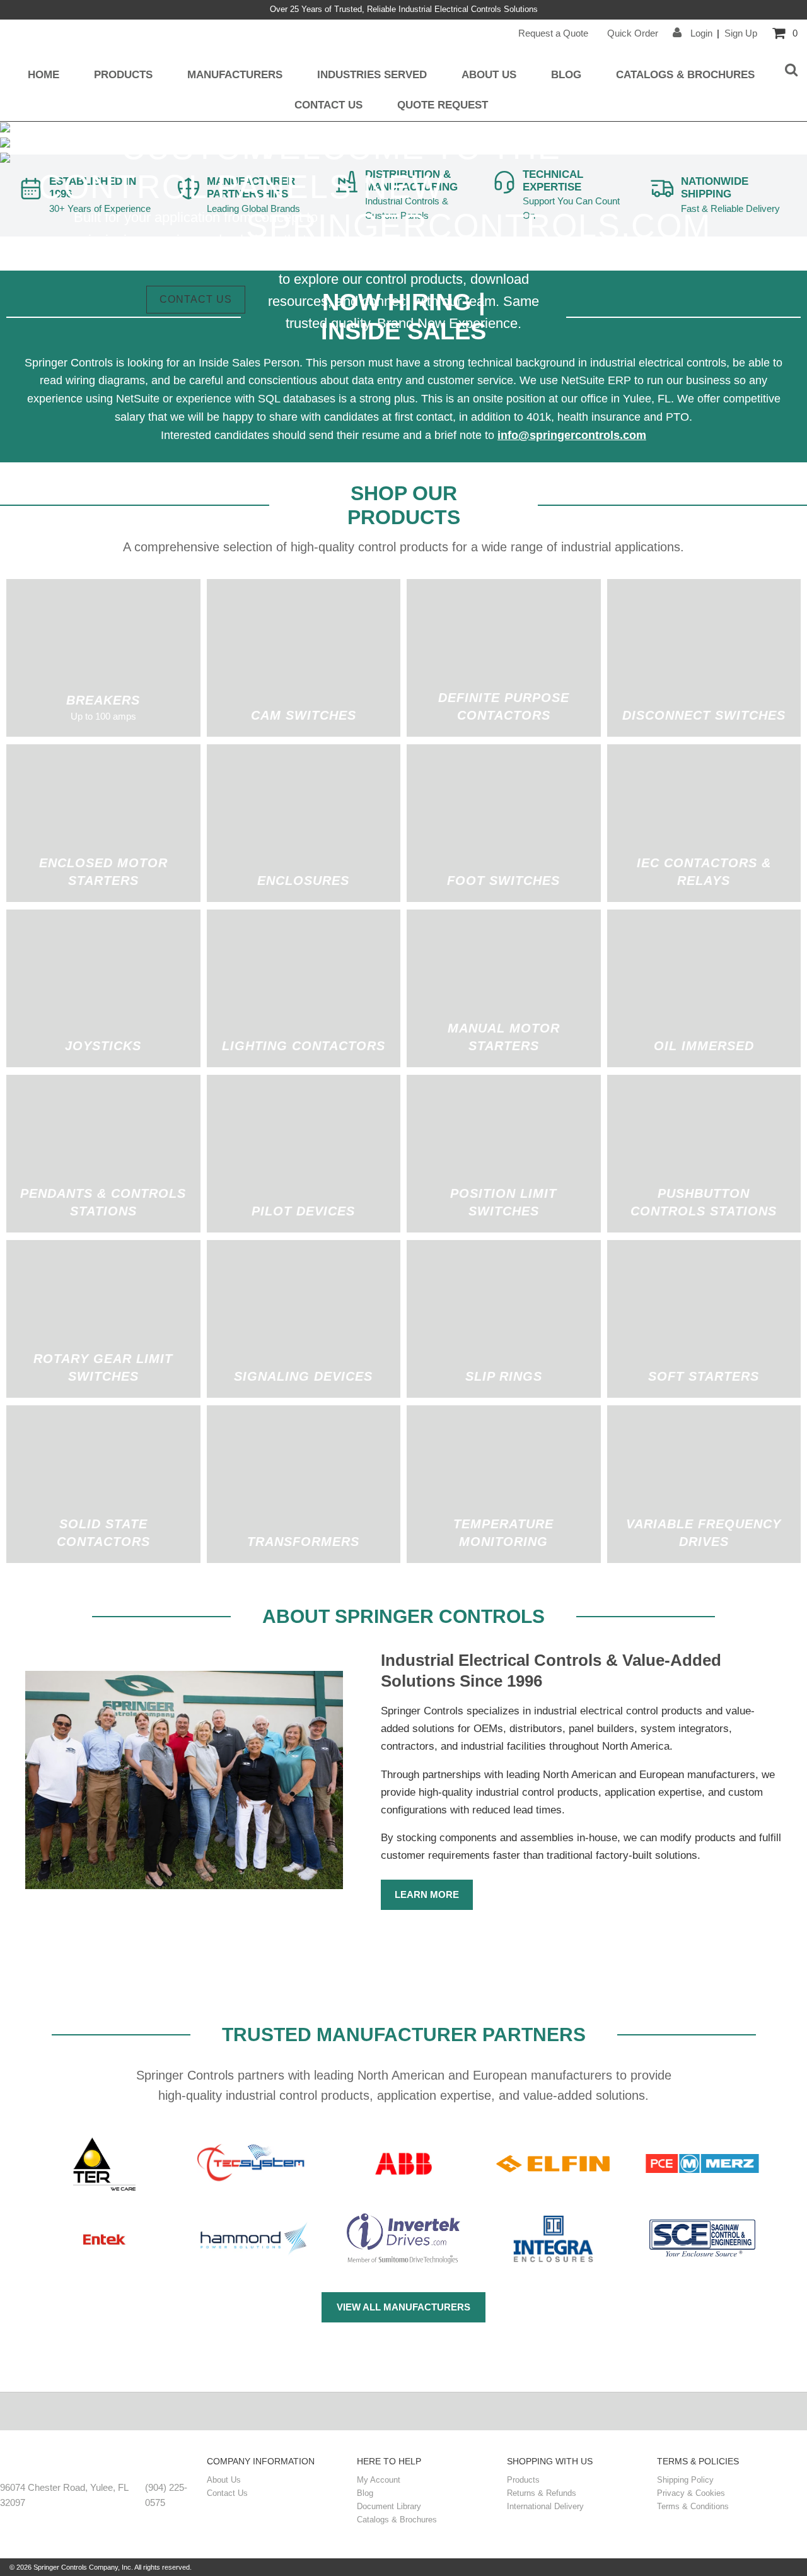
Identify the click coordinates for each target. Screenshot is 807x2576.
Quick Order (633, 33)
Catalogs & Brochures (685, 74)
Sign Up (741, 33)
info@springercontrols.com (572, 435)
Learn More (427, 1894)
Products (123, 74)
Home (44, 74)
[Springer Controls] (100, 2463)
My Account (379, 2480)
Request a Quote (553, 33)
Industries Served (372, 74)
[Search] (791, 71)
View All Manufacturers (403, 2307)
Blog (566, 74)
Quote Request (443, 105)
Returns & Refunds (542, 2493)
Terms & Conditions (693, 2506)
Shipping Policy (685, 2480)
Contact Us (328, 105)
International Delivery (545, 2506)
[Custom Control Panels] (5, 144)
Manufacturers (235, 74)
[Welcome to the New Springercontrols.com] (5, 129)
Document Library (389, 2506)
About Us (489, 74)
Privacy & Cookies (691, 2493)
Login (700, 33)
